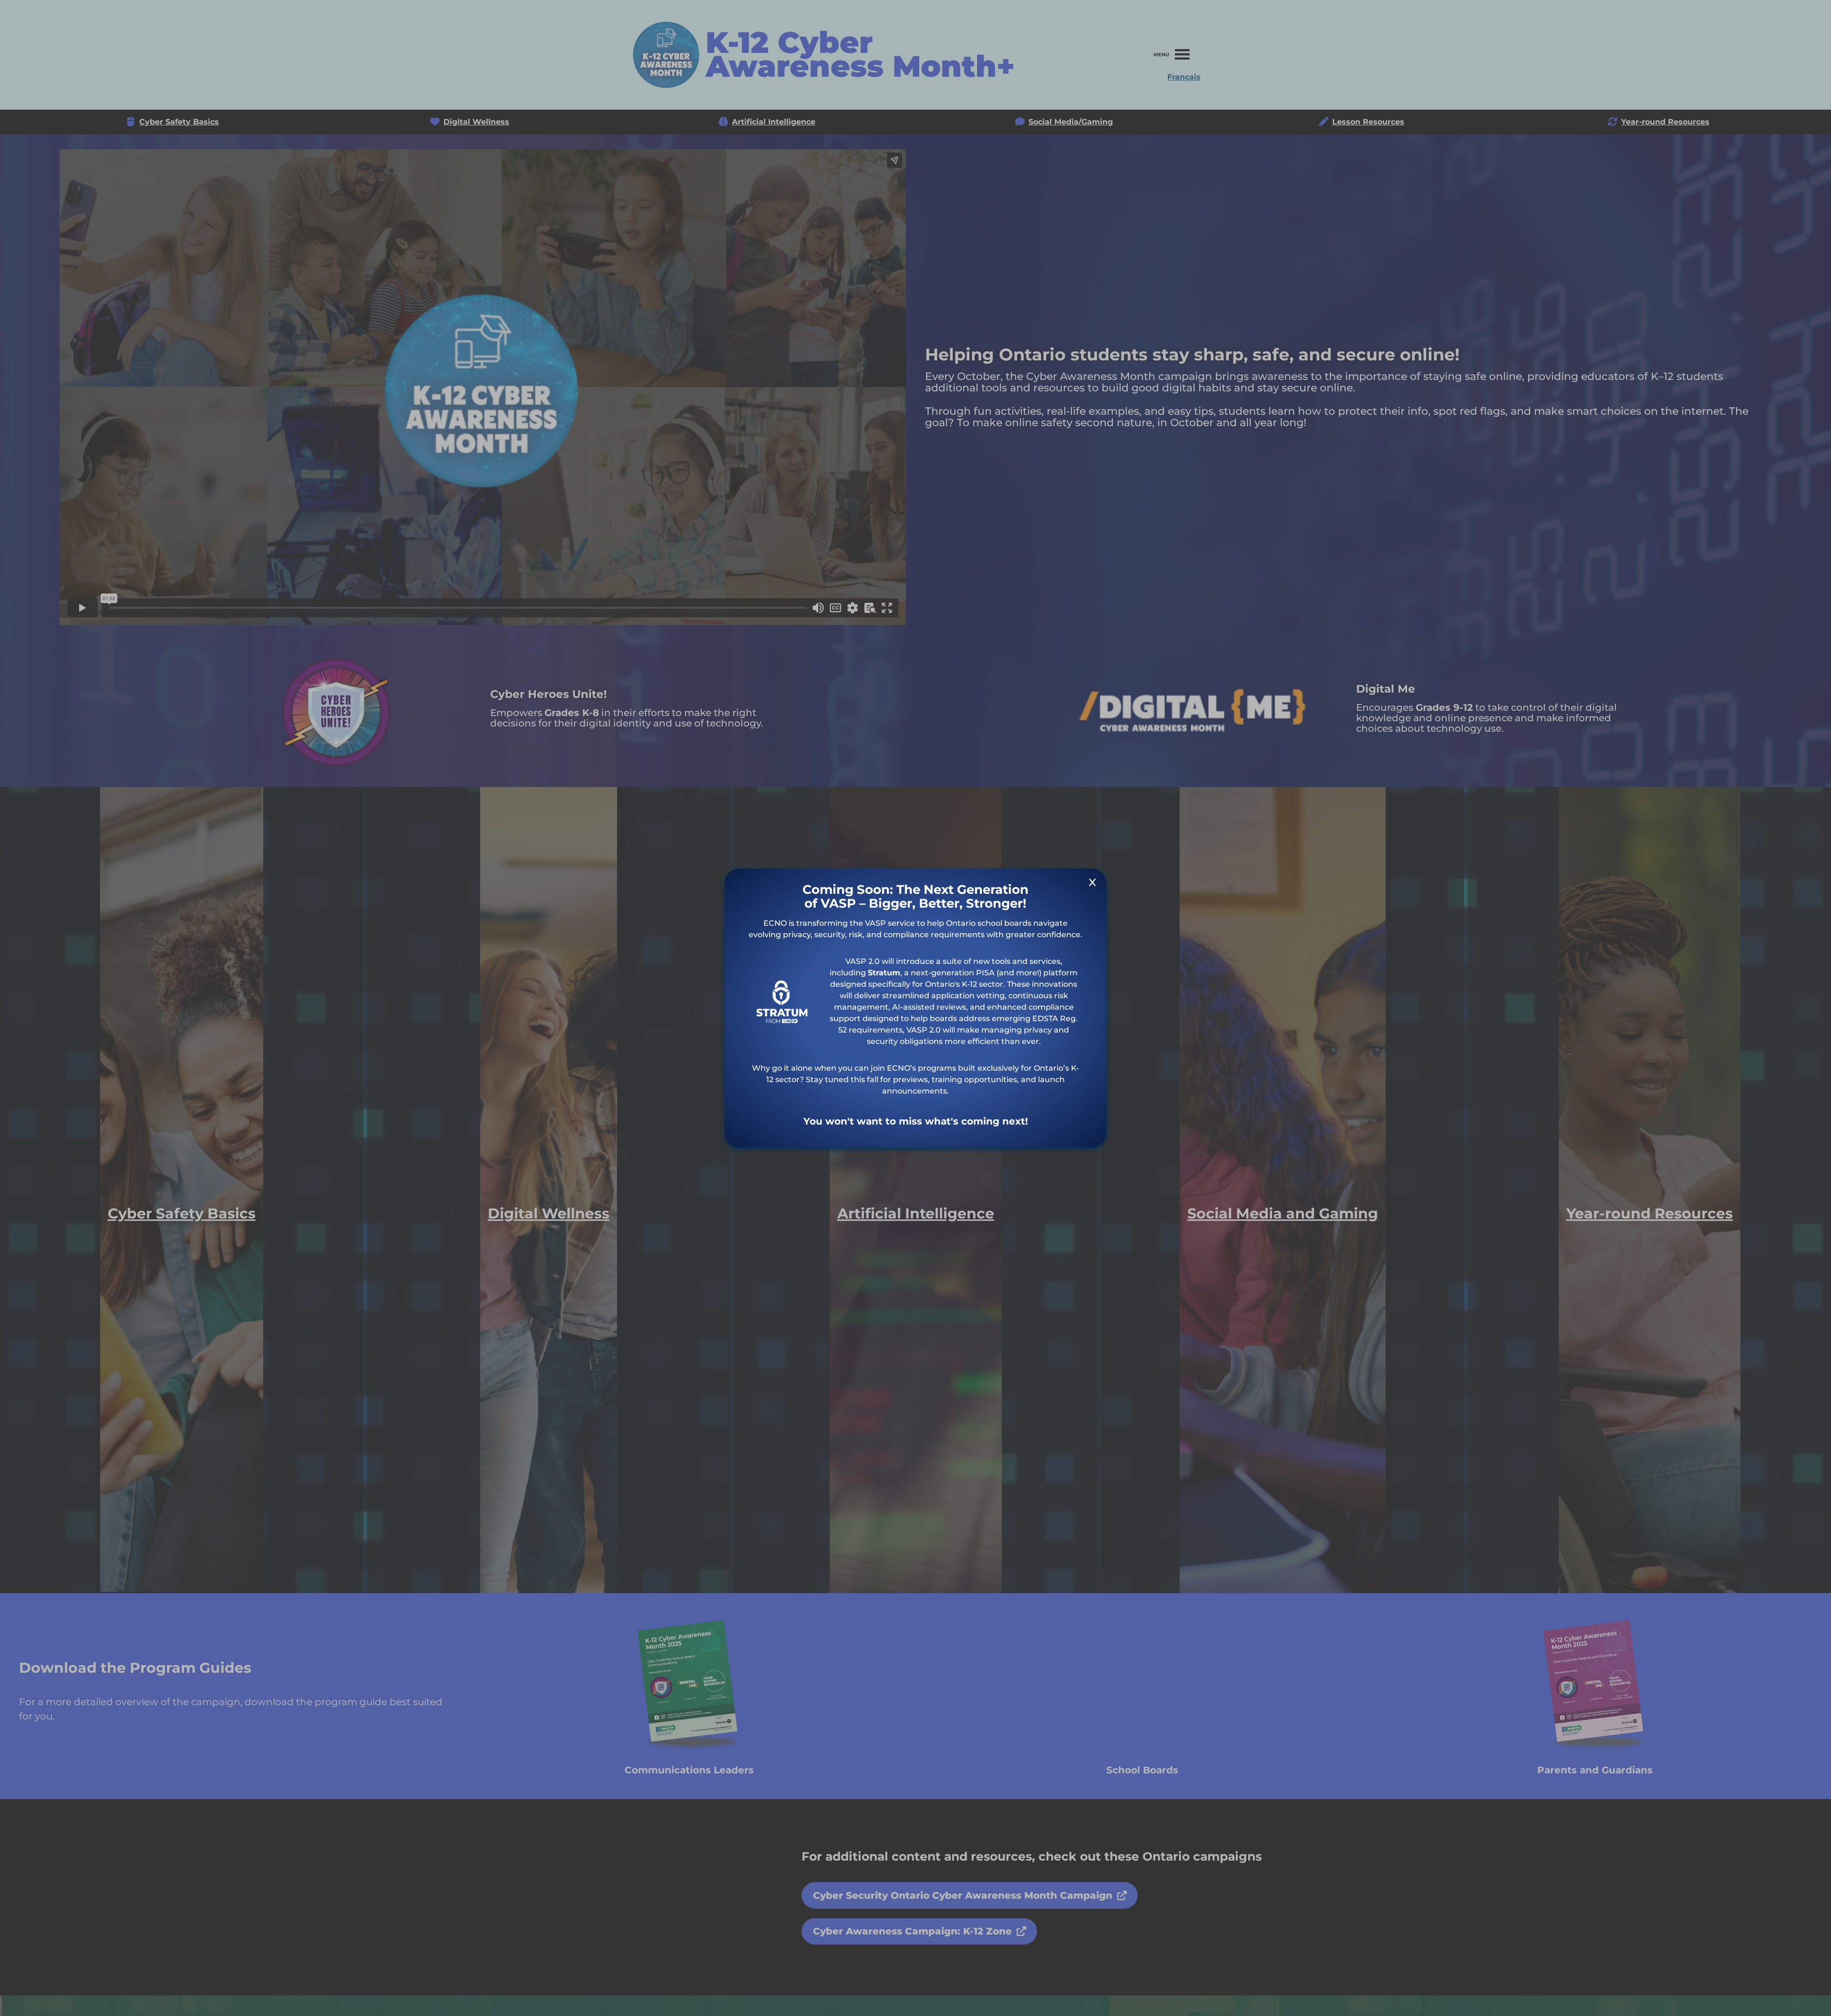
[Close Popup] (1092, 884)
